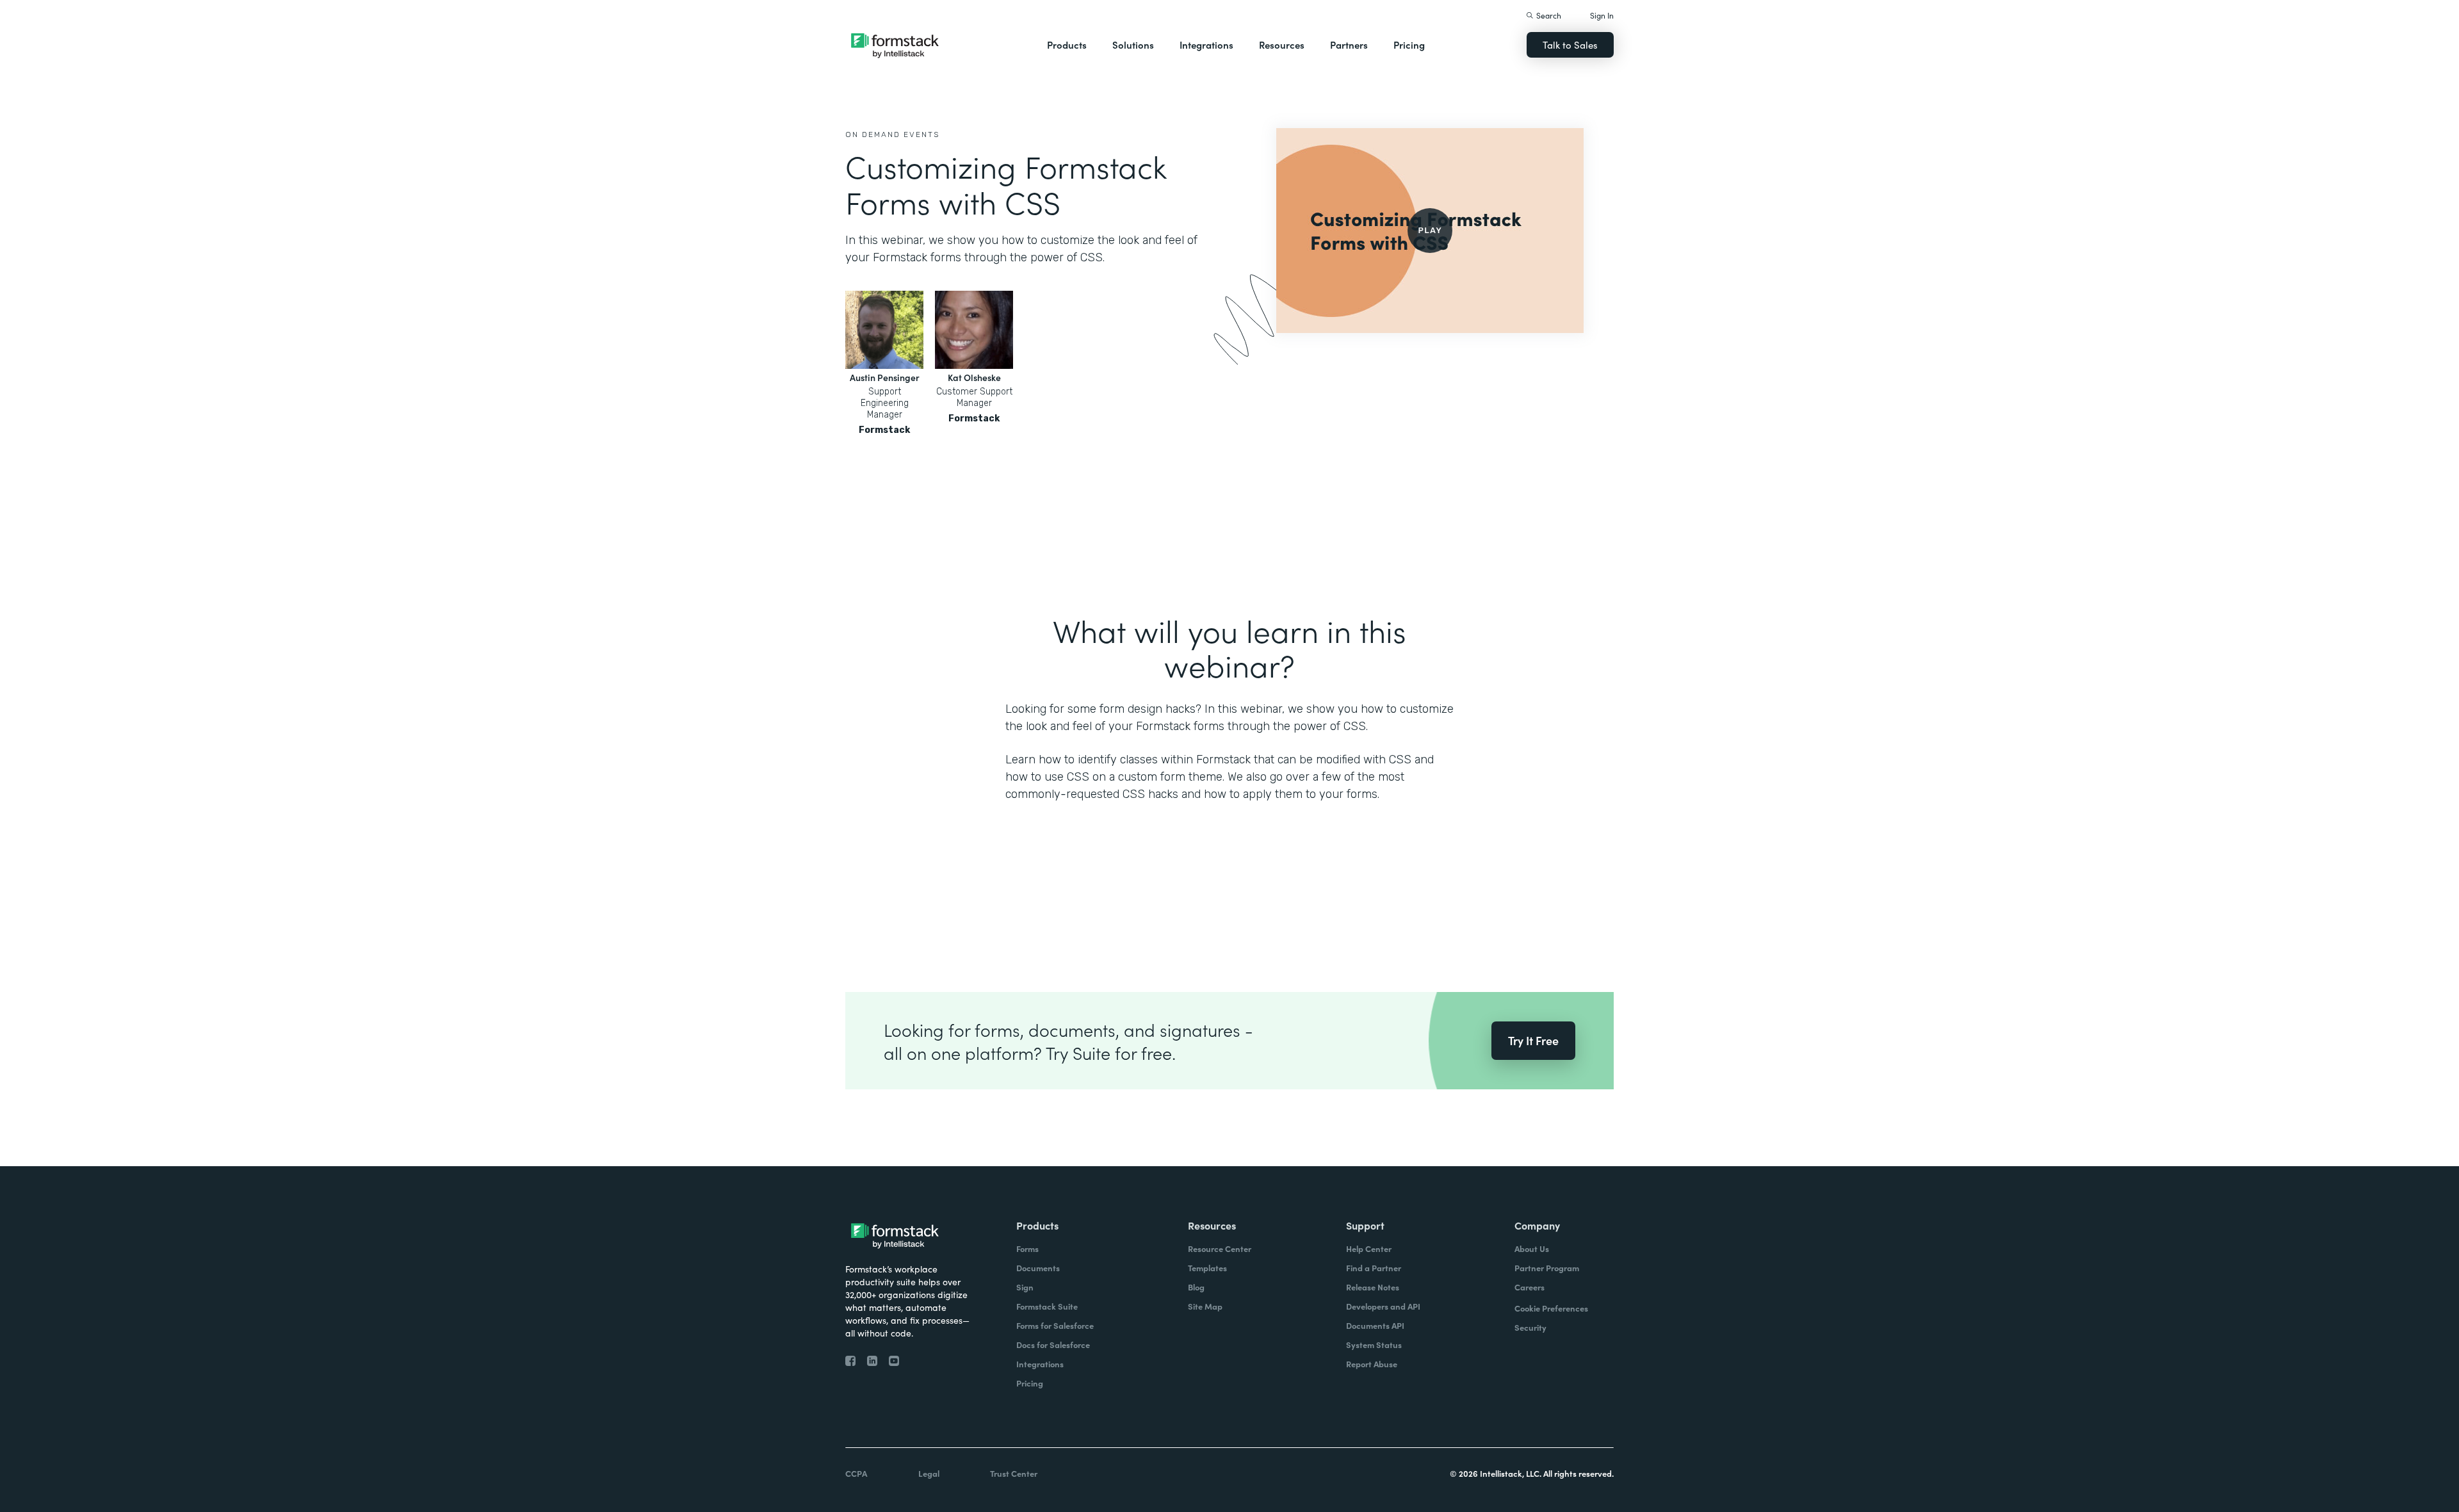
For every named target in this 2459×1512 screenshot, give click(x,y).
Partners (1349, 45)
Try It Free (1533, 1040)
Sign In (1602, 15)
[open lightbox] (1430, 231)
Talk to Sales (1570, 45)
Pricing (1409, 45)
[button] (1067, 45)
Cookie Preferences (1551, 1308)
